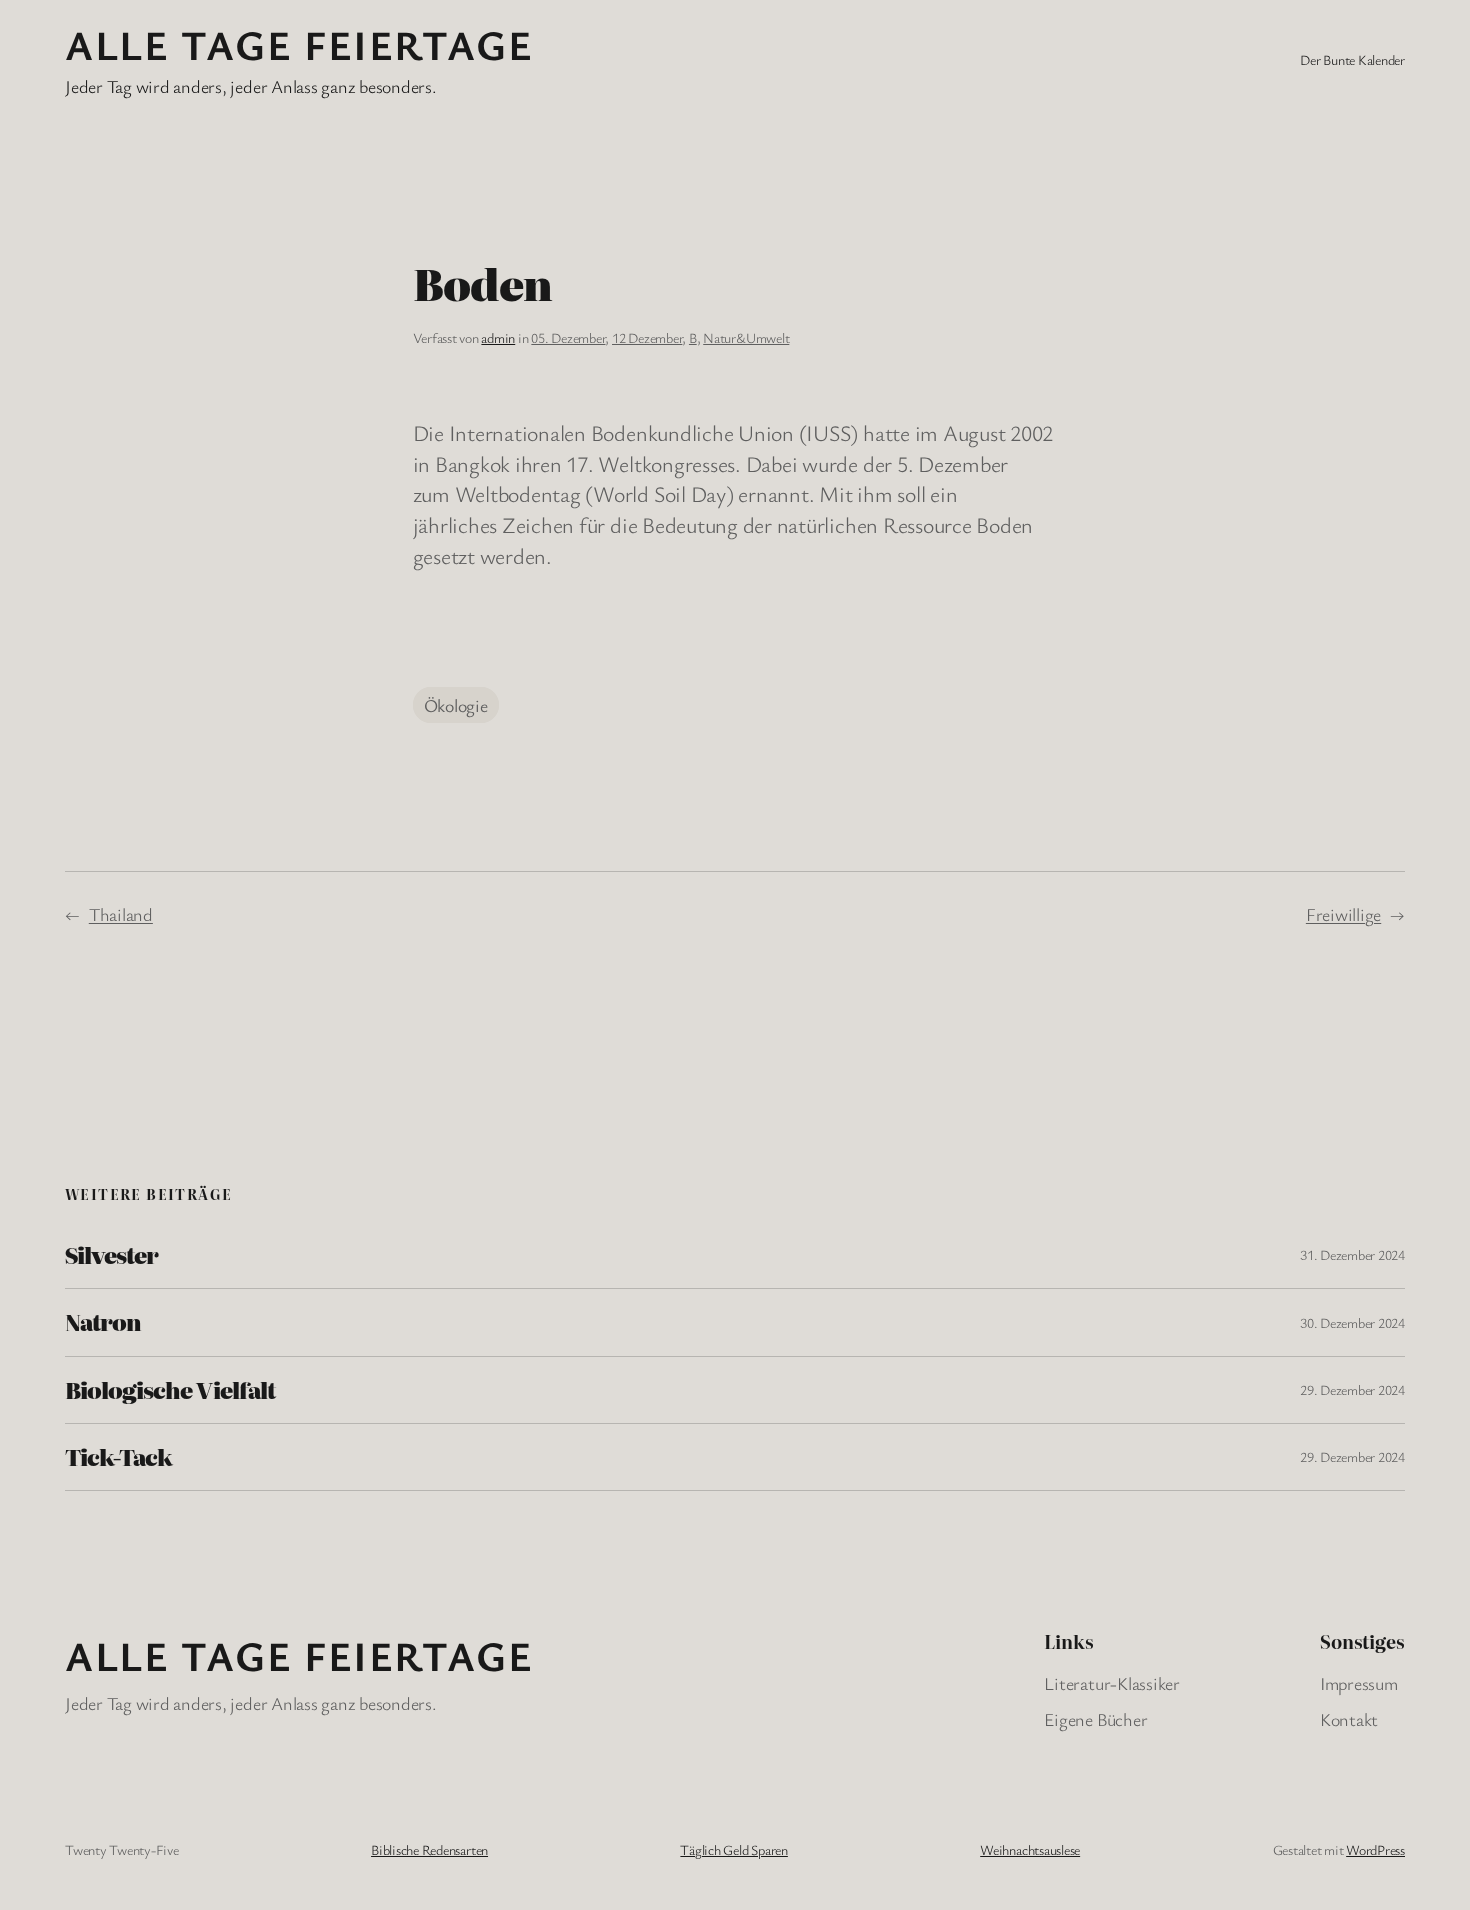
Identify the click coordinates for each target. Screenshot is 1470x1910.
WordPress (1375, 1849)
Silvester (111, 1255)
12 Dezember (647, 337)
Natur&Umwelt (746, 337)
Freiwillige (1343, 914)
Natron (103, 1322)
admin (498, 337)
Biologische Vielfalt (170, 1390)
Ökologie (456, 705)
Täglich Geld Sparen (733, 1849)
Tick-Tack (118, 1457)
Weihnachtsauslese (1030, 1849)
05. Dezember (568, 337)
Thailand (121, 914)
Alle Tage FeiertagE (299, 44)
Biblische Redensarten (429, 1849)
